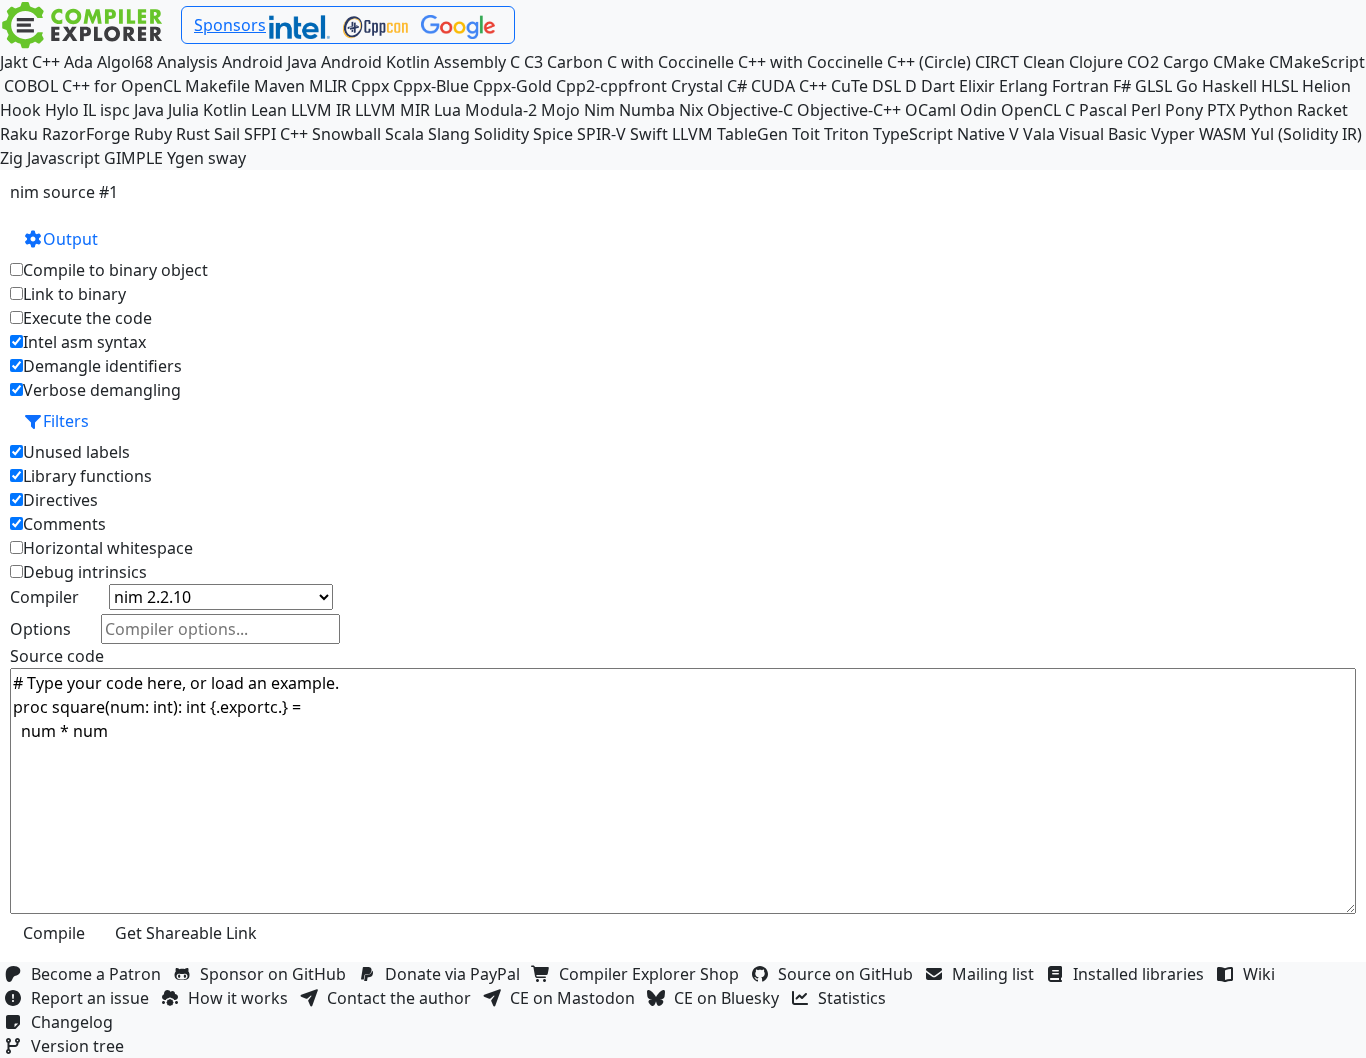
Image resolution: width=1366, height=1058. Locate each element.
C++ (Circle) (929, 62)
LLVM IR (321, 110)
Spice (553, 134)
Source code (57, 656)
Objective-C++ (849, 110)
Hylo (62, 110)
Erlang (1023, 86)
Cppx (370, 86)
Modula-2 (501, 110)
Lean (269, 110)
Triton (846, 134)
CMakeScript (1317, 62)
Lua (447, 110)
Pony (1184, 110)
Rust (193, 134)
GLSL (1153, 86)
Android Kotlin (375, 62)
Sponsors (230, 25)
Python (1266, 110)
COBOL (31, 86)
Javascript (63, 158)
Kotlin (225, 110)
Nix (691, 110)
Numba (647, 110)
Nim (599, 110)
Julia (183, 110)
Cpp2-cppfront (611, 86)
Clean (1044, 62)
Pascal (1103, 110)
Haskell (1229, 86)
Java (149, 110)
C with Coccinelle (670, 62)
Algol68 (125, 62)
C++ (46, 62)
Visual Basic (1103, 134)
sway (227, 158)
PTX (1221, 110)
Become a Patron (100, 974)
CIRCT (997, 62)
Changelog (76, 1022)
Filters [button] (66, 421)
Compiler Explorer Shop (653, 974)
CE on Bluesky (730, 998)
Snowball (346, 134)
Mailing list (997, 974)
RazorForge (86, 134)
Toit (806, 134)
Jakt (14, 62)
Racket (1322, 110)
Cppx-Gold (512, 86)
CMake (1239, 62)
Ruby (153, 134)
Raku (19, 134)
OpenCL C (1038, 110)
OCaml (930, 110)
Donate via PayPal (456, 974)
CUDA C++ (789, 86)
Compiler (44, 597)
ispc (115, 110)
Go (1187, 86)
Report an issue (94, 998)
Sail (227, 134)
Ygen (185, 158)
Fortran (1080, 86)
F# (1122, 86)
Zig (11, 158)
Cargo (1186, 62)
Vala (1039, 134)
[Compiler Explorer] (82, 25)
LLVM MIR (392, 110)
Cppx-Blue (431, 86)
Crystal (697, 86)
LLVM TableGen (730, 134)
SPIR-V (601, 134)
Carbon (575, 62)
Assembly (470, 62)
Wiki (1263, 974)
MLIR (328, 86)
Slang (449, 134)
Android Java (269, 62)
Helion (1326, 86)
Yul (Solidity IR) (1306, 134)
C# (737, 86)
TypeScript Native (939, 134)
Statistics (856, 998)
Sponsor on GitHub (277, 974)
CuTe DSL (866, 86)
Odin (978, 110)
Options (40, 629)
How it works (242, 998)
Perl (1146, 110)
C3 (533, 62)
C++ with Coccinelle (810, 62)
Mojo (560, 110)
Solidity (501, 134)
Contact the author (403, 998)
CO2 (1143, 62)
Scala (404, 134)
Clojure (1096, 62)
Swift (649, 134)
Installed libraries (1142, 974)
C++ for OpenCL (121, 86)
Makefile (217, 86)
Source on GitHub (849, 974)
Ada (78, 62)
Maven (279, 86)
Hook (20, 110)
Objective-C (750, 110)
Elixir (977, 86)
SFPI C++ (276, 134)
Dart (938, 86)
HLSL (1279, 86)
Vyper (1173, 134)
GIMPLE (133, 158)
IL (89, 110)
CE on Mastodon (576, 998)
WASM (1223, 134)
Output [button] (70, 239)
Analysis (187, 62)
